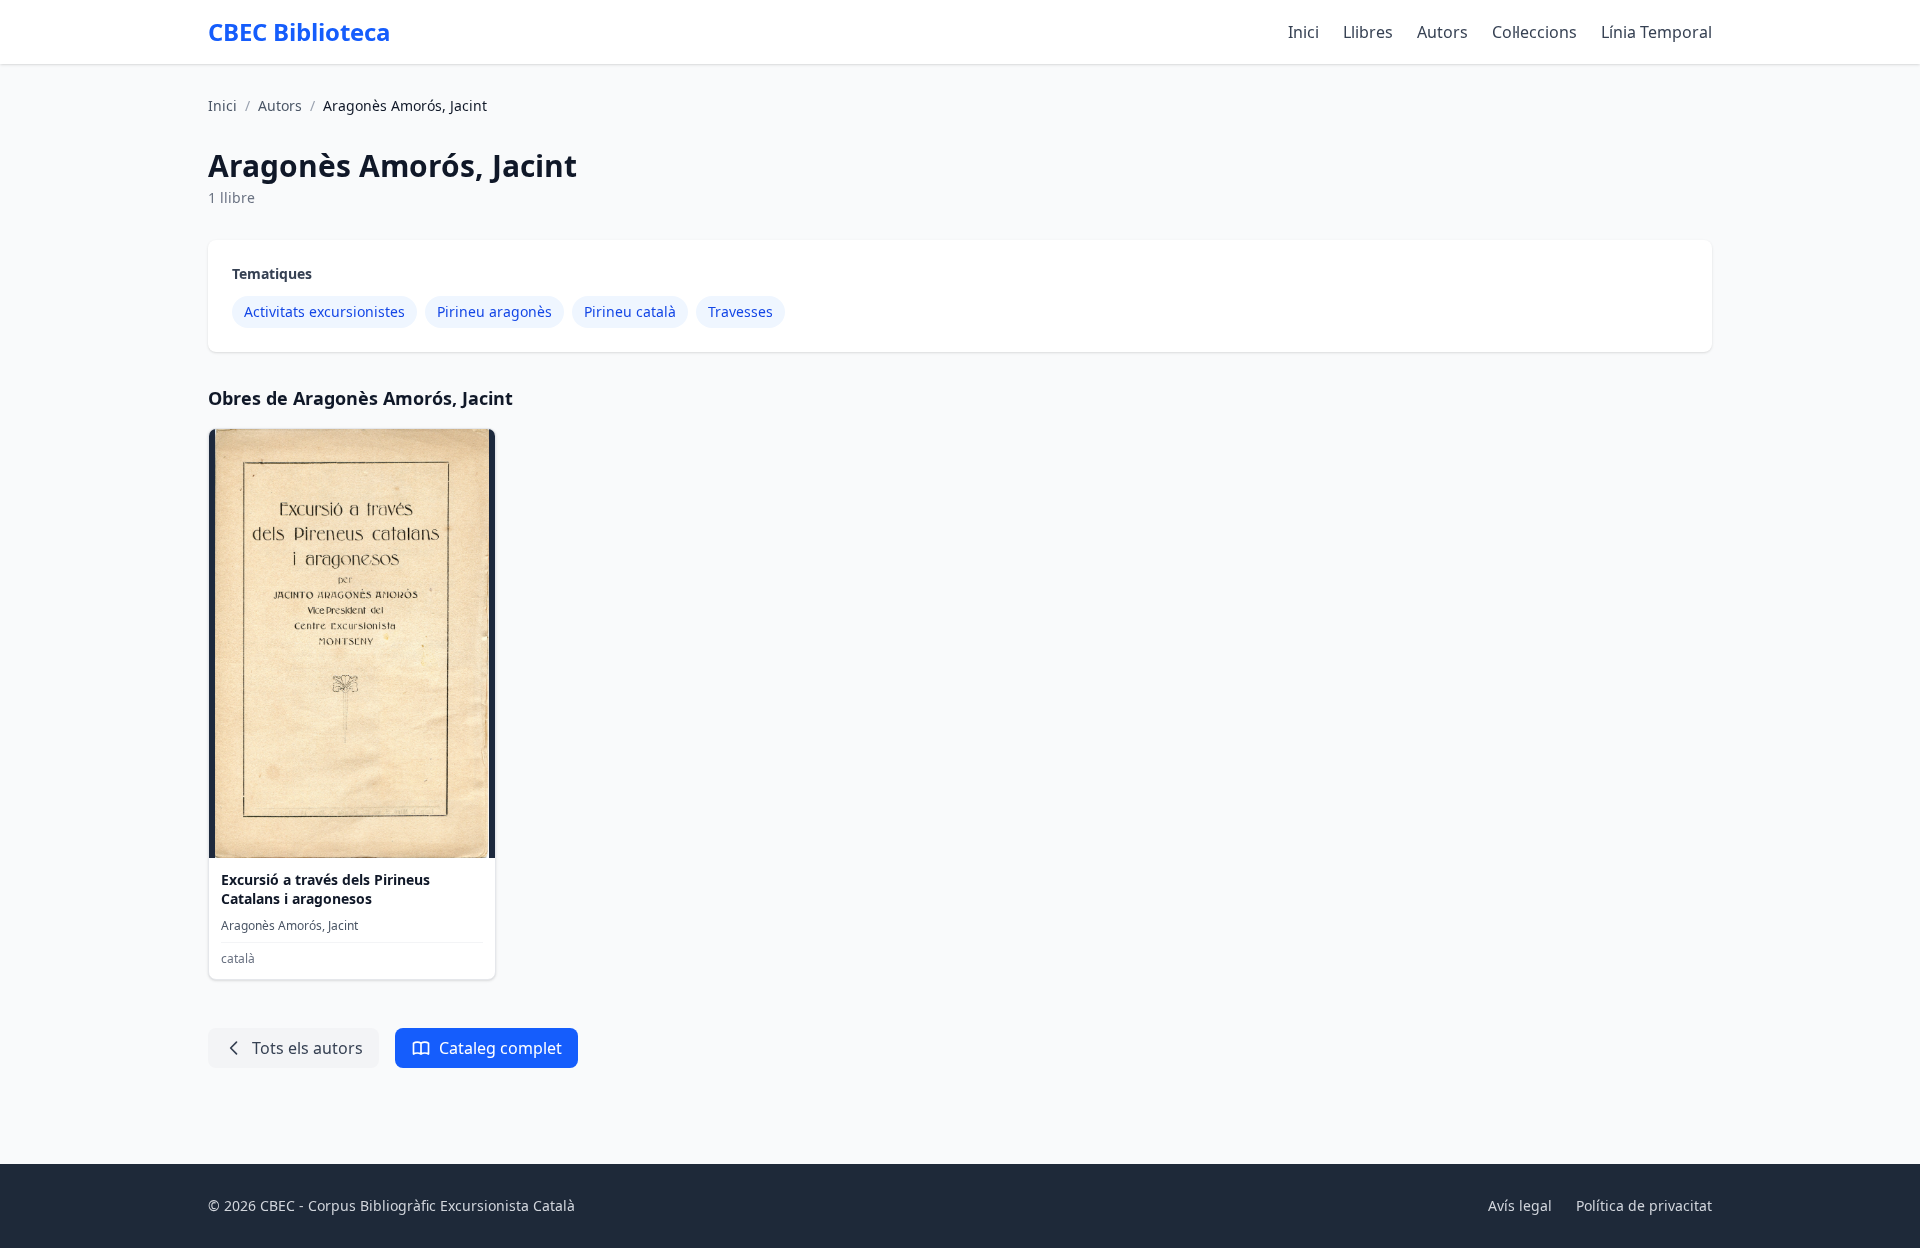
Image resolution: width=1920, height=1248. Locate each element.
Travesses (740, 311)
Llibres (1368, 32)
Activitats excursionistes (324, 311)
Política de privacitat (1644, 1205)
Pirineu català (630, 311)
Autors (1442, 32)
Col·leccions (1534, 32)
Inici (1303, 32)
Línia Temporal (1656, 32)
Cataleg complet (500, 1048)
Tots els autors (307, 1048)
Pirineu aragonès (494, 311)
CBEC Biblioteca (299, 32)
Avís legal (1520, 1205)
